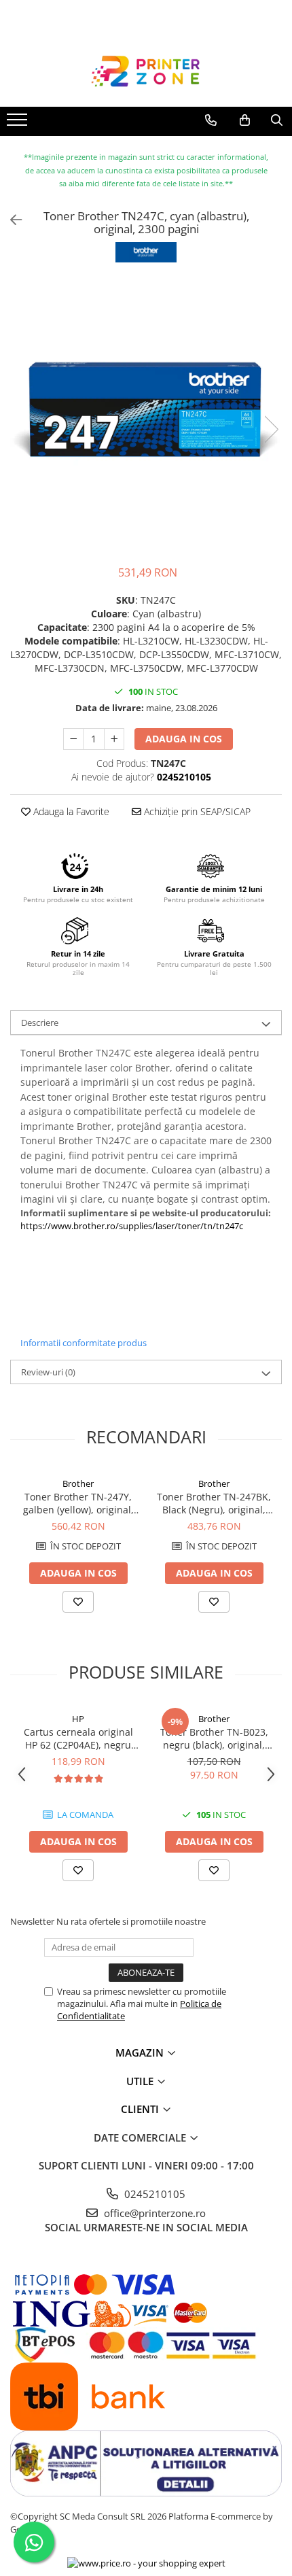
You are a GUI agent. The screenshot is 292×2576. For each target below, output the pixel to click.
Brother (78, 1483)
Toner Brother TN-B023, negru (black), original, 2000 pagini (214, 1738)
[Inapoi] (10, 220)
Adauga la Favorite (70, 811)
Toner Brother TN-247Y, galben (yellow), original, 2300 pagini (78, 1503)
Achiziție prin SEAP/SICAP (196, 811)
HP (78, 1719)
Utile (141, 2081)
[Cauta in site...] (277, 120)
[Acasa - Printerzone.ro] (146, 73)
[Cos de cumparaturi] (245, 120)
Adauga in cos (184, 739)
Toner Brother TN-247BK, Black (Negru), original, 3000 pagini (214, 1503)
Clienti (141, 2109)
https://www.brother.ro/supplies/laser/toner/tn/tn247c (132, 1226)
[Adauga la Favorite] (78, 1602)
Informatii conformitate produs (84, 1343)
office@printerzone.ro (153, 2213)
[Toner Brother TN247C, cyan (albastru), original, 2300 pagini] (146, 415)
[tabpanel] (146, 415)
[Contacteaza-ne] (211, 120)
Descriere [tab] (40, 1023)
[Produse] (19, 124)
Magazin (141, 2053)
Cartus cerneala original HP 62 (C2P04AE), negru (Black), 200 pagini (78, 1738)
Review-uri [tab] (48, 1372)
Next (271, 429)
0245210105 (153, 2194)
